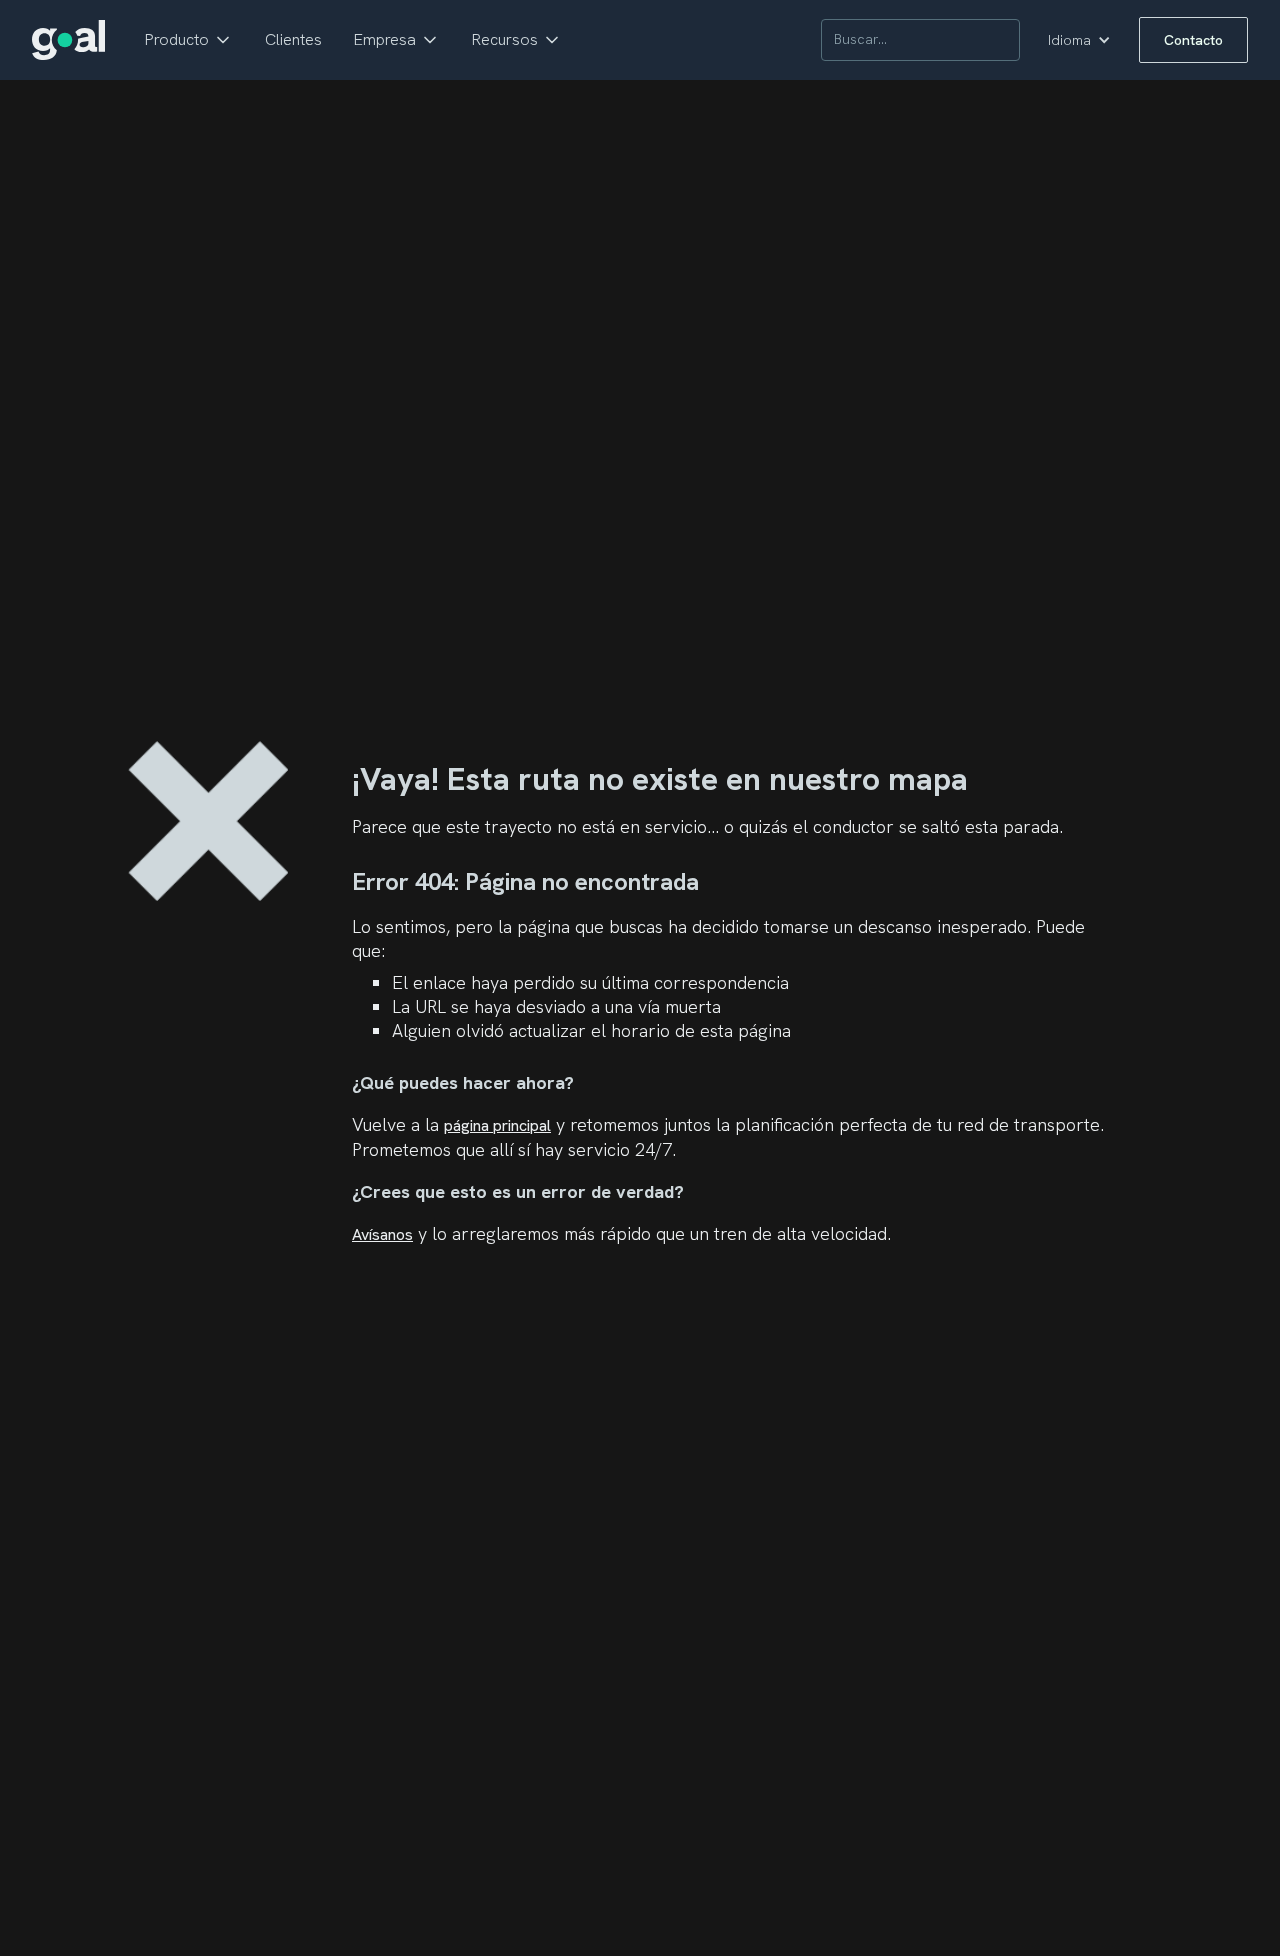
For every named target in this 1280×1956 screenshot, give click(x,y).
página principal (497, 1125)
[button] (189, 40)
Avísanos (382, 1234)
